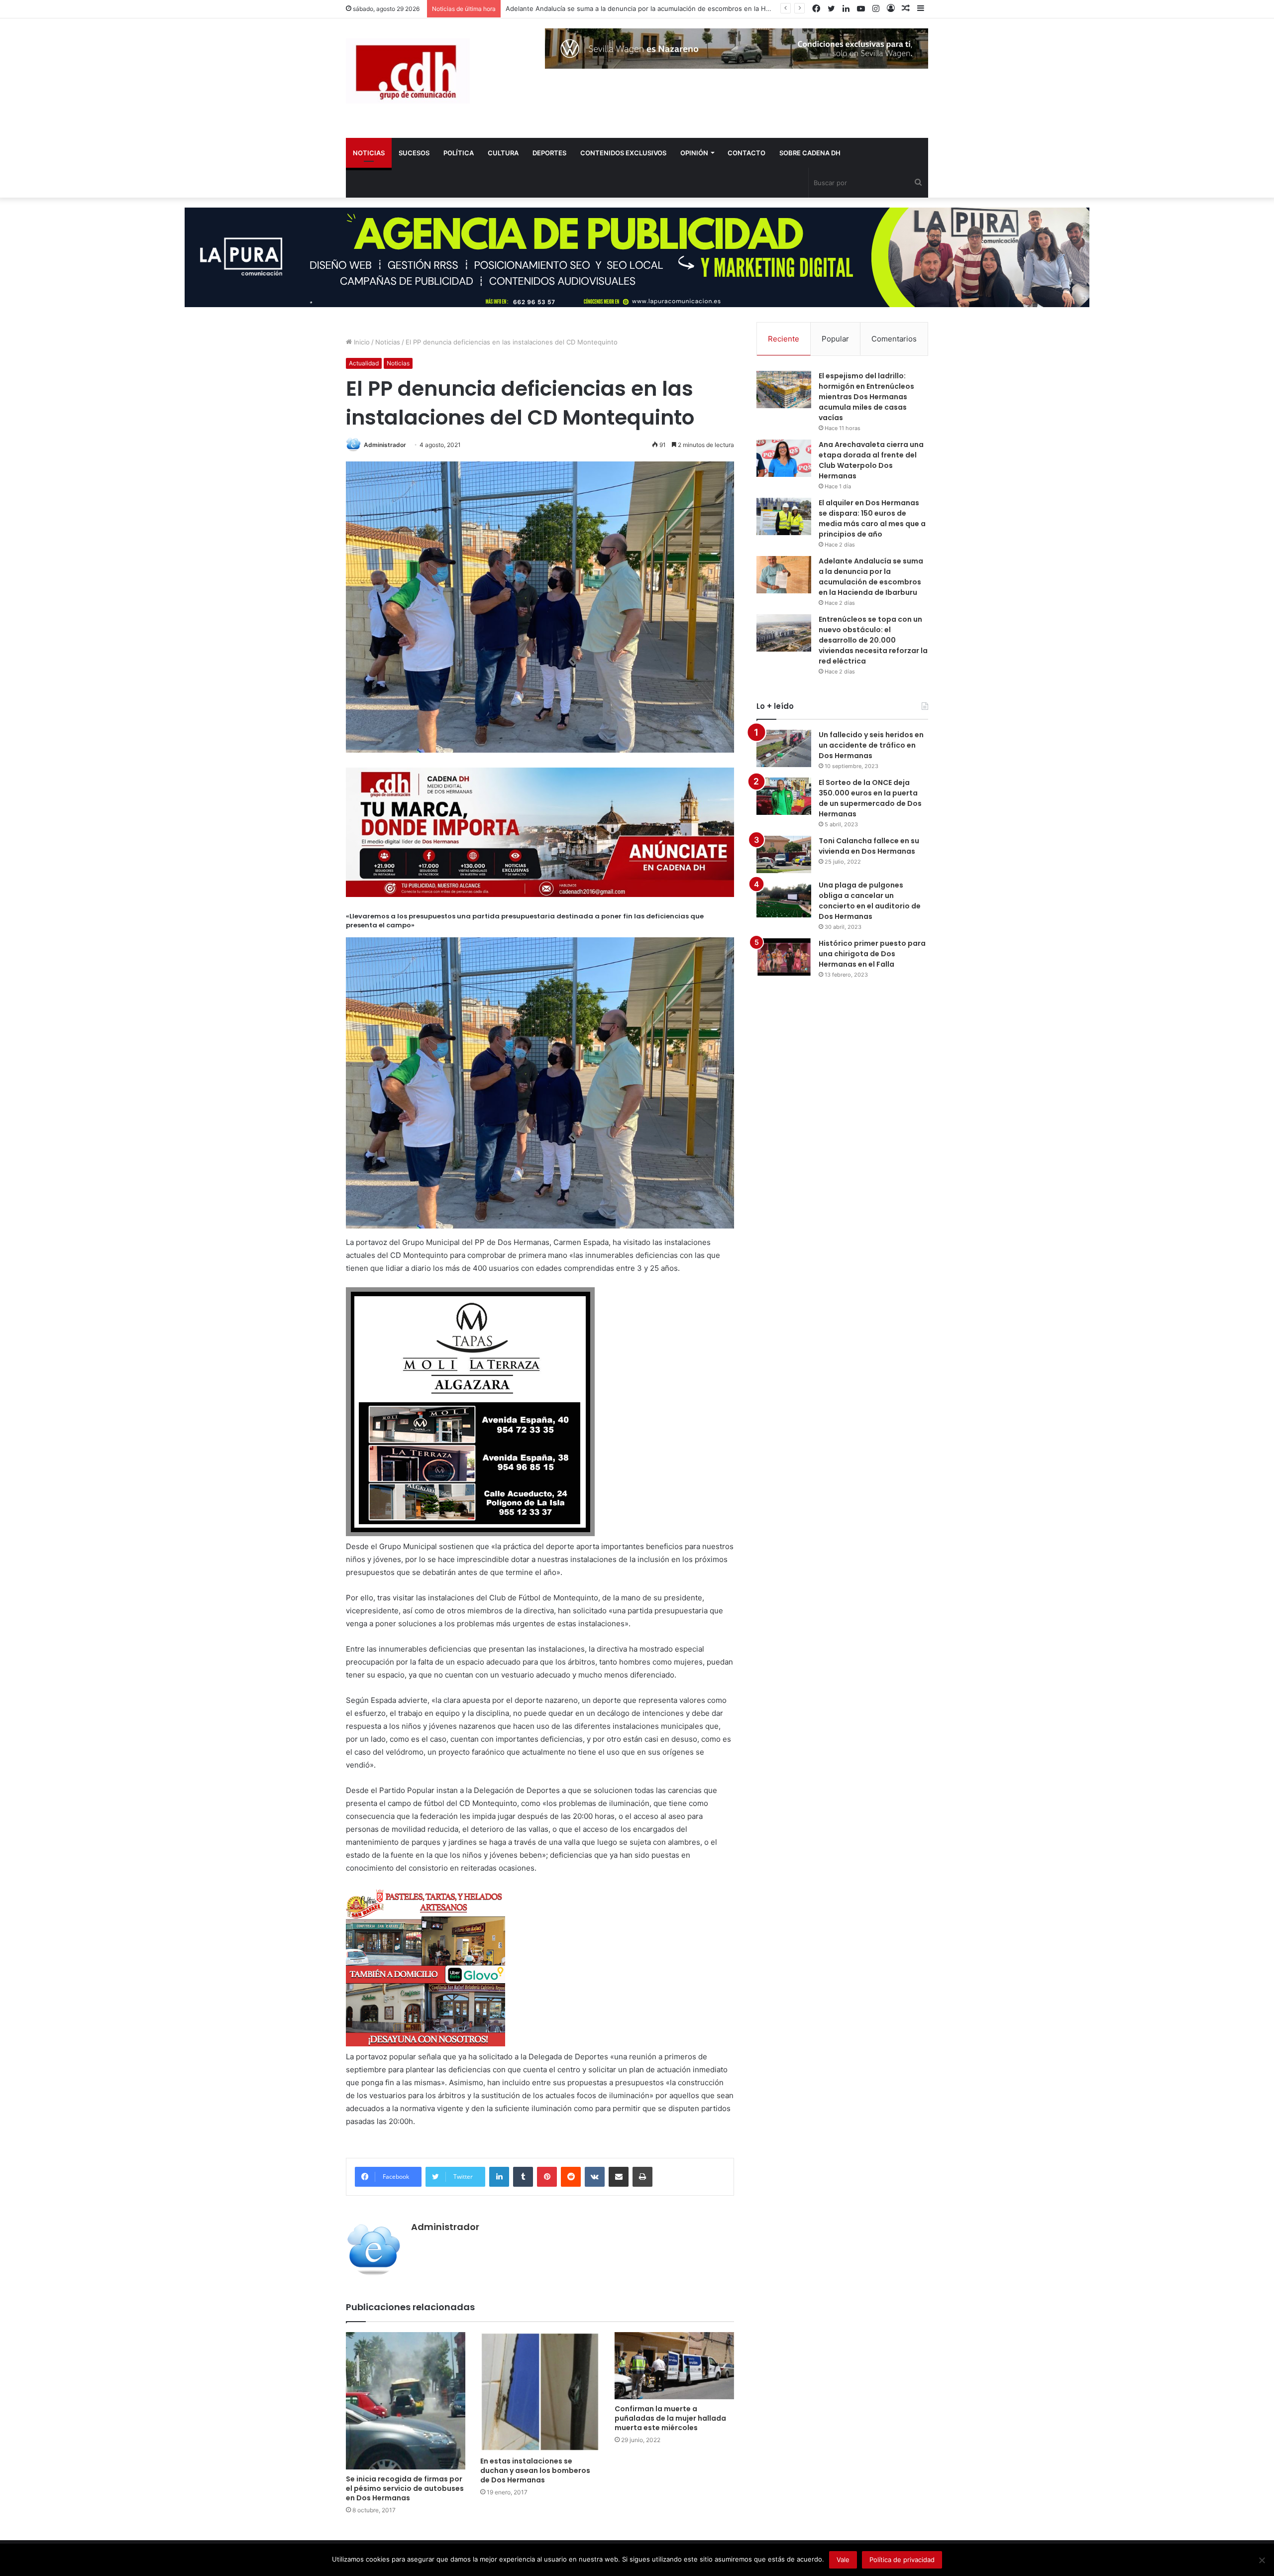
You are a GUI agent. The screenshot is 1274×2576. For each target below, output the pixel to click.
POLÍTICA (459, 153)
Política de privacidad (902, 2560)
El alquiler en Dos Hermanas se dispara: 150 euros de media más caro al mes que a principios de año (872, 518)
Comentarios (894, 339)
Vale (843, 2560)
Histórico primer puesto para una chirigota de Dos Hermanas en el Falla (872, 954)
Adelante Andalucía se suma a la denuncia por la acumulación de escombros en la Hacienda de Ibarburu (871, 577)
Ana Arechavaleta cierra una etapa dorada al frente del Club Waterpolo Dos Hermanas (871, 460)
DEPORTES (549, 153)
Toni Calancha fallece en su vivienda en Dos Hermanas (869, 846)
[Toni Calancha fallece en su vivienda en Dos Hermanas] (784, 854)
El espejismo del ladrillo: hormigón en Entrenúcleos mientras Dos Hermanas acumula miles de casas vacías (866, 397)
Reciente (784, 339)
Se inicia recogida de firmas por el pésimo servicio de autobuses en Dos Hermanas (405, 2488)
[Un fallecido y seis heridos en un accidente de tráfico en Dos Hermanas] (784, 748)
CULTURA (503, 153)
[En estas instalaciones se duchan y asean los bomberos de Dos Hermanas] (540, 2392)
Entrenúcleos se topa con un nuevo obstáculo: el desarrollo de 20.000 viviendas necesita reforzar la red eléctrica (683, 8)
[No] (1262, 2560)
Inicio (361, 342)
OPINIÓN (694, 153)
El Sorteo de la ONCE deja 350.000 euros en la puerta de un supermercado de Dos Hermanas (870, 798)
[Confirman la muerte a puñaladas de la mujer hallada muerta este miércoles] (674, 2366)
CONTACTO (746, 153)
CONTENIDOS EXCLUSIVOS (623, 153)
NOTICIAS (369, 153)
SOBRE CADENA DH (810, 153)
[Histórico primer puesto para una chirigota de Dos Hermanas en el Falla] (784, 957)
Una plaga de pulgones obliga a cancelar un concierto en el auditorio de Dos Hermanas (870, 901)
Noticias (388, 342)
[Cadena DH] (408, 71)
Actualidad (364, 363)
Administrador (385, 445)
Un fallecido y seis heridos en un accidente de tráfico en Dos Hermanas (871, 745)
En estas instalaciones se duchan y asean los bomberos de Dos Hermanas (535, 2470)
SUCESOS (414, 153)
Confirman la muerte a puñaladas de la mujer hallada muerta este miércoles (670, 2418)
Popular (835, 339)
